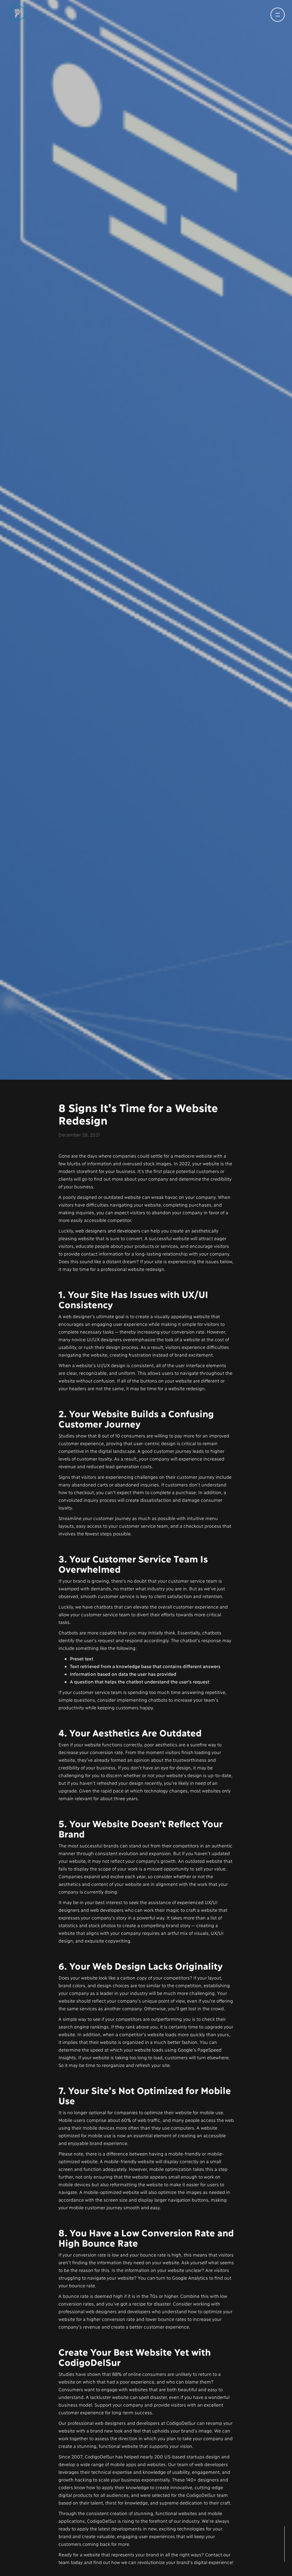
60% (126, 2148)
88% (117, 2402)
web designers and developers (108, 1259)
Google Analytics (190, 2306)
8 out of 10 (109, 1464)
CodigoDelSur (181, 2451)
